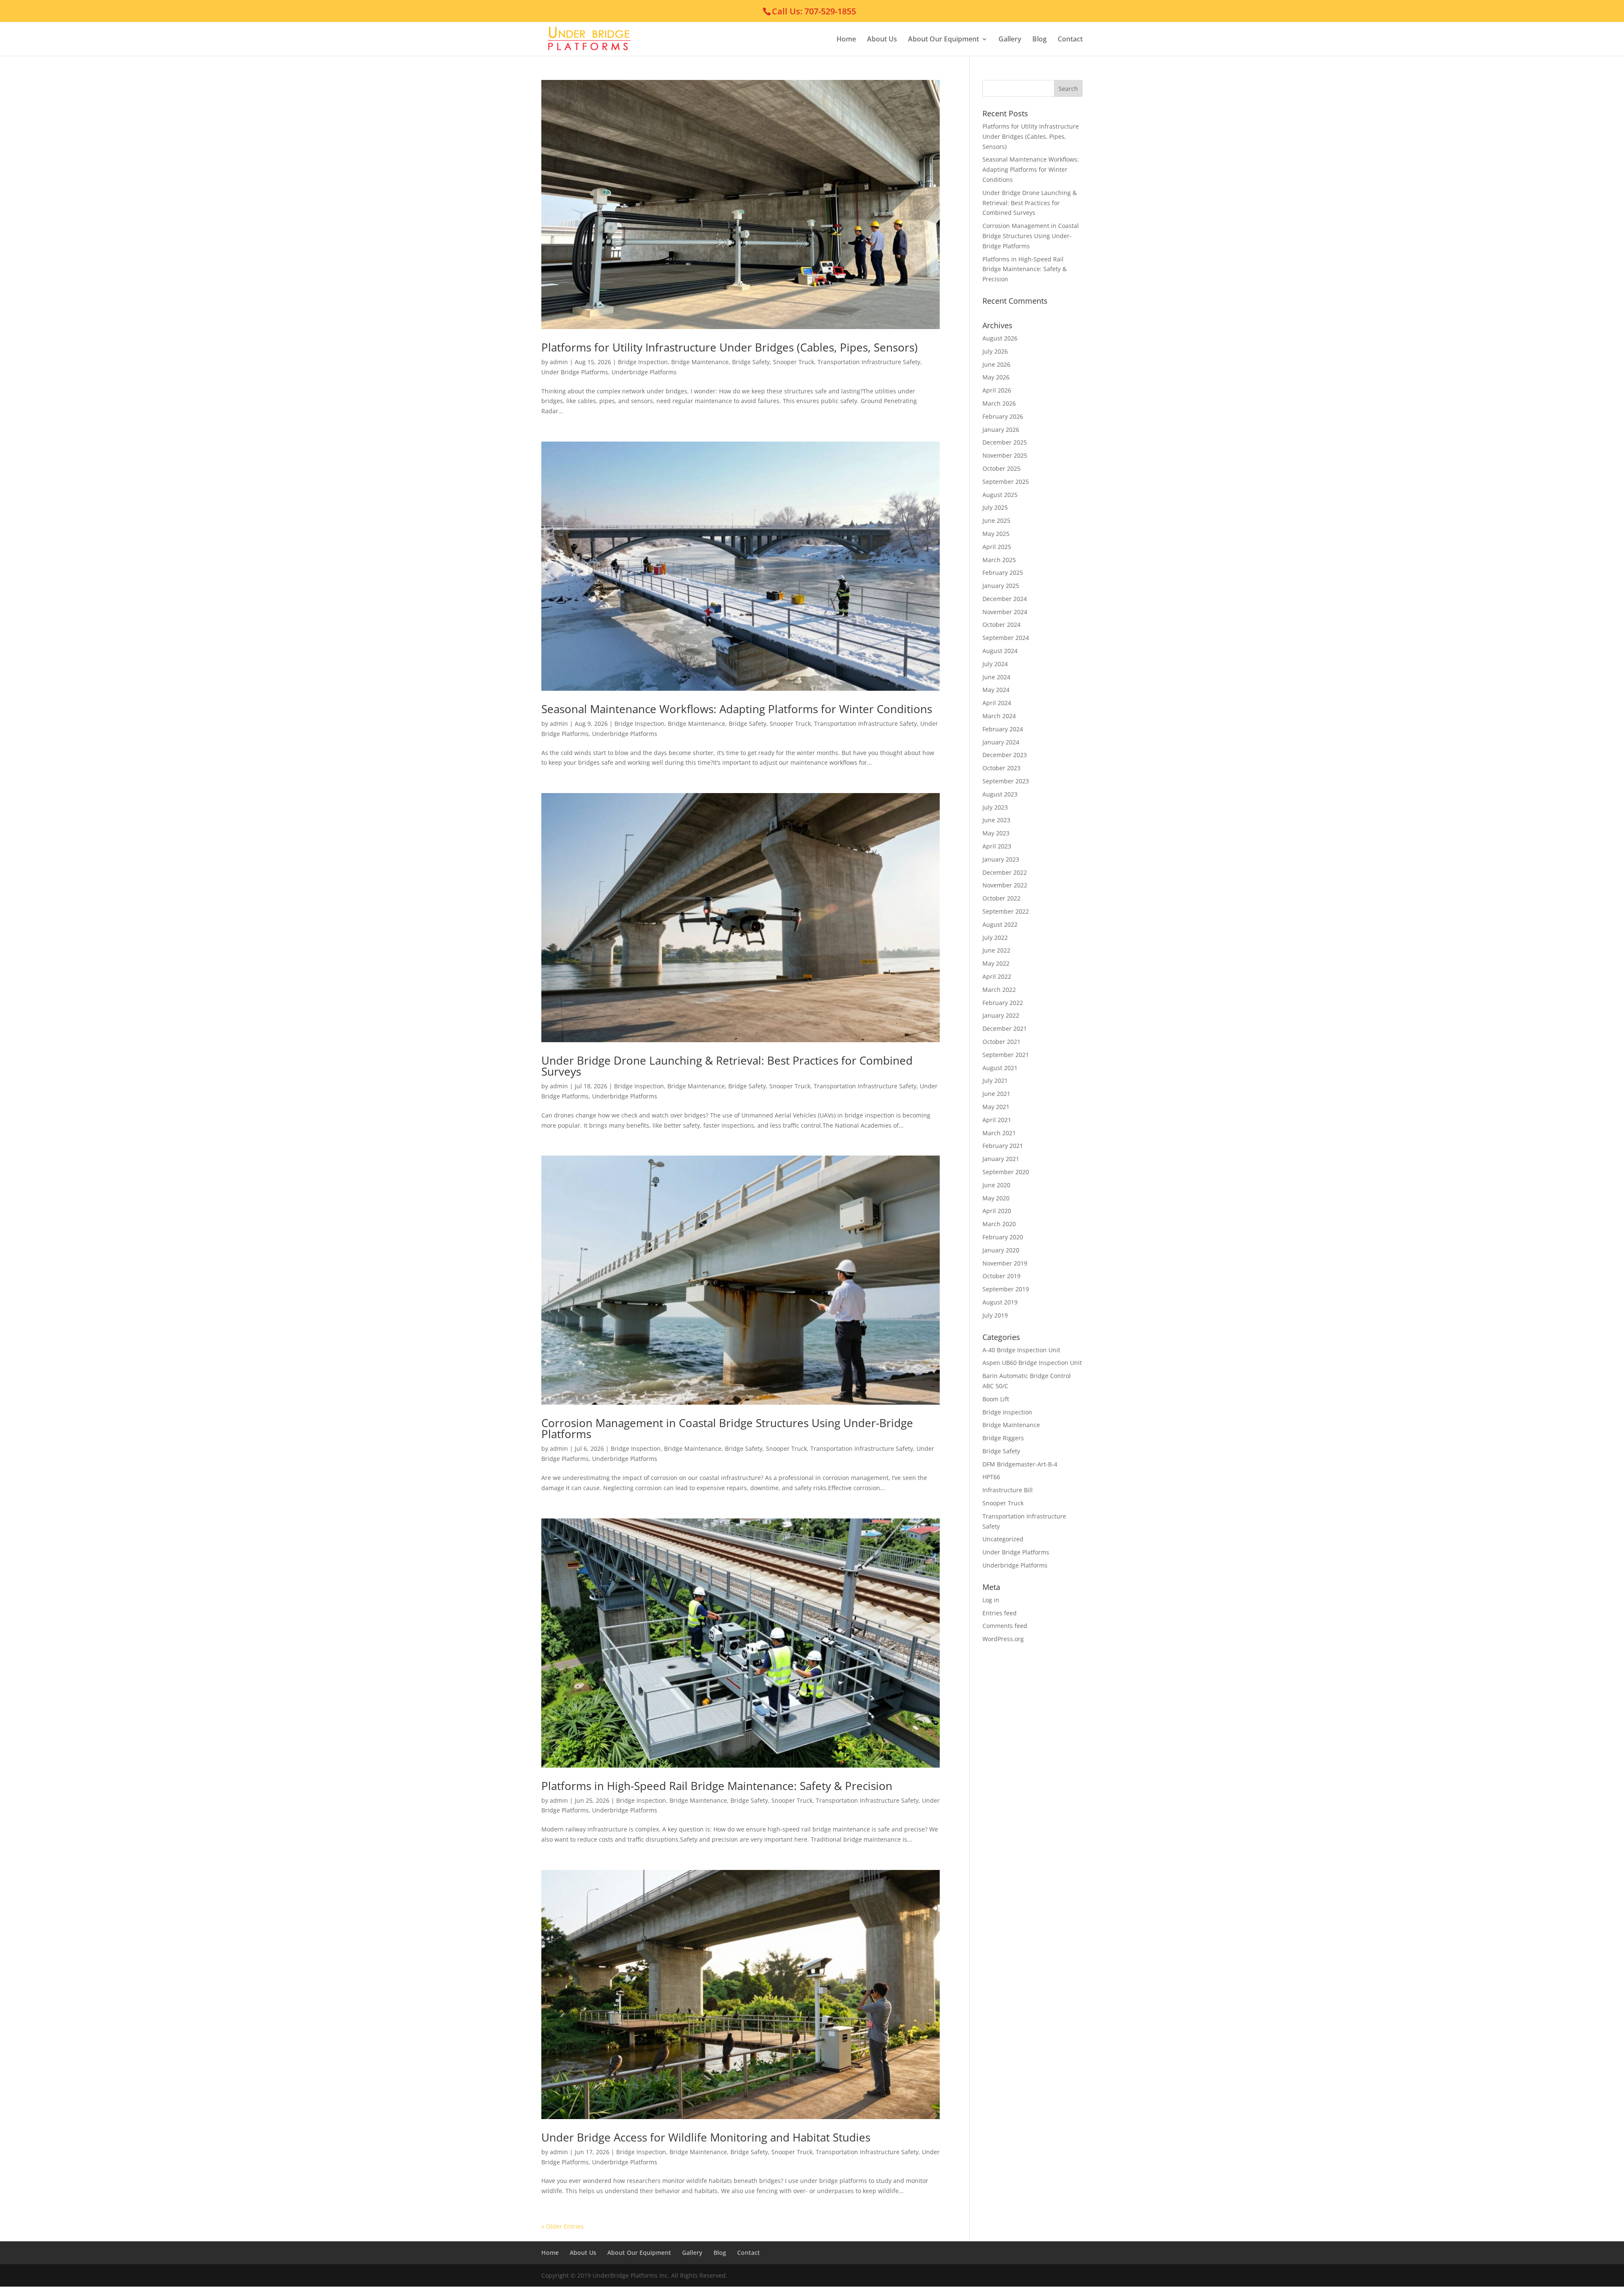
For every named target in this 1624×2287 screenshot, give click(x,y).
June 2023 (996, 820)
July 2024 (995, 664)
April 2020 (997, 1211)
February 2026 (1003, 416)
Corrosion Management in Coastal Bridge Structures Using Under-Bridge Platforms (727, 1428)
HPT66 (991, 1477)
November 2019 (1005, 1263)
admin (559, 362)
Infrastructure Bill (1008, 1490)
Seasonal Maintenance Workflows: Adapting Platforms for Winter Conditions (737, 709)
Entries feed (1000, 1613)
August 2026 (1000, 338)
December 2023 (1005, 755)
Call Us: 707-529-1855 (814, 11)
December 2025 (1005, 442)
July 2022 (995, 938)
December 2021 (1005, 1028)
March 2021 (999, 1133)
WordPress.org (1003, 1639)
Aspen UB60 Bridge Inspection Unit (1032, 1363)
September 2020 (1006, 1172)
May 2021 (996, 1107)
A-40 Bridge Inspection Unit (1021, 1350)
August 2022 (1000, 924)
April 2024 (997, 703)
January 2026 (1001, 430)
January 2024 (1001, 742)
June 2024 (996, 677)
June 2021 (996, 1094)
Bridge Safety (751, 362)
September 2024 (1006, 638)
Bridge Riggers (1003, 1438)
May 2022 (996, 963)
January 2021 (1001, 1159)
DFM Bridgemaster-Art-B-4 (1020, 1464)
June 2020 (996, 1185)
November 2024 (1005, 612)
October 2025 (1001, 468)
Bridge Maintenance (700, 362)
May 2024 (996, 690)
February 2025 (1003, 572)
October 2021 (1001, 1042)
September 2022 (1006, 911)
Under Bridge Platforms (575, 372)
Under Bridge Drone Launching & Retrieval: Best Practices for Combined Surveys (727, 1066)
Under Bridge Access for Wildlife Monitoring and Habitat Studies (706, 2137)
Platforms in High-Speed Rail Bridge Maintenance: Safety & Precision (717, 1786)
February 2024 (1003, 729)
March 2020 (999, 1224)
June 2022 (996, 950)
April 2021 (997, 1120)
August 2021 (1000, 1068)
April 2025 (997, 547)
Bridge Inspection (643, 362)
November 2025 (1005, 455)
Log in (991, 1600)
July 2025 (995, 507)
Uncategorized (1003, 1539)
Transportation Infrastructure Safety (869, 362)
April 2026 (997, 390)
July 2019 (995, 1315)
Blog (1040, 40)
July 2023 (995, 807)
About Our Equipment (944, 40)
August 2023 (1000, 794)
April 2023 (997, 846)
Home (846, 40)
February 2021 (1003, 1146)
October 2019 (1001, 1276)
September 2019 (1006, 1289)
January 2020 (1001, 1250)
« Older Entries (562, 2226)
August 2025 (1000, 495)
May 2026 (996, 377)
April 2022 (997, 976)
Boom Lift (996, 1399)
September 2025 (1006, 482)
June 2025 (996, 520)
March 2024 (999, 716)
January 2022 (1001, 1015)
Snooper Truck (794, 362)
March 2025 (999, 560)
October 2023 (1001, 768)
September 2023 (1006, 781)
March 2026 (999, 403)
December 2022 (1005, 872)
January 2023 (1001, 859)
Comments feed (1005, 1626)
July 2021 (995, 1080)
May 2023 (996, 833)
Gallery (1010, 40)
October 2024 (1001, 625)
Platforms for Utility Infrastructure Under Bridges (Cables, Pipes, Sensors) (730, 347)
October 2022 (1001, 898)
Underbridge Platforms (644, 372)
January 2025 (1001, 586)
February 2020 (1003, 1237)
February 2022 (1003, 1003)
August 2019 (1000, 1302)
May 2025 (996, 534)
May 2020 (996, 1198)
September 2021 (1006, 1055)
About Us (882, 40)
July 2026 (995, 351)
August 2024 (1000, 651)
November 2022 (1005, 885)
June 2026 (996, 364)
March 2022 (999, 990)
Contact (1070, 40)
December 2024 (1005, 599)
